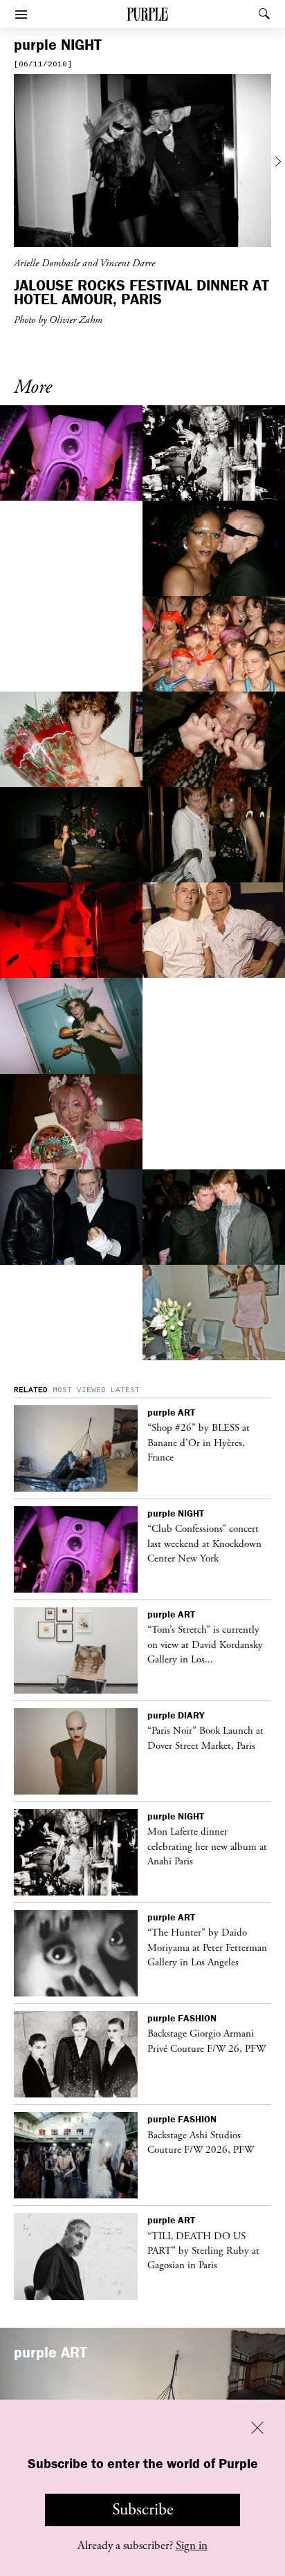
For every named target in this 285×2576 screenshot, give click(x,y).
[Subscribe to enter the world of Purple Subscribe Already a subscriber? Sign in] (142, 163)
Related (31, 1390)
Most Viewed (79, 1390)
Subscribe (143, 2510)
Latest (125, 1390)
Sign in (192, 2546)
